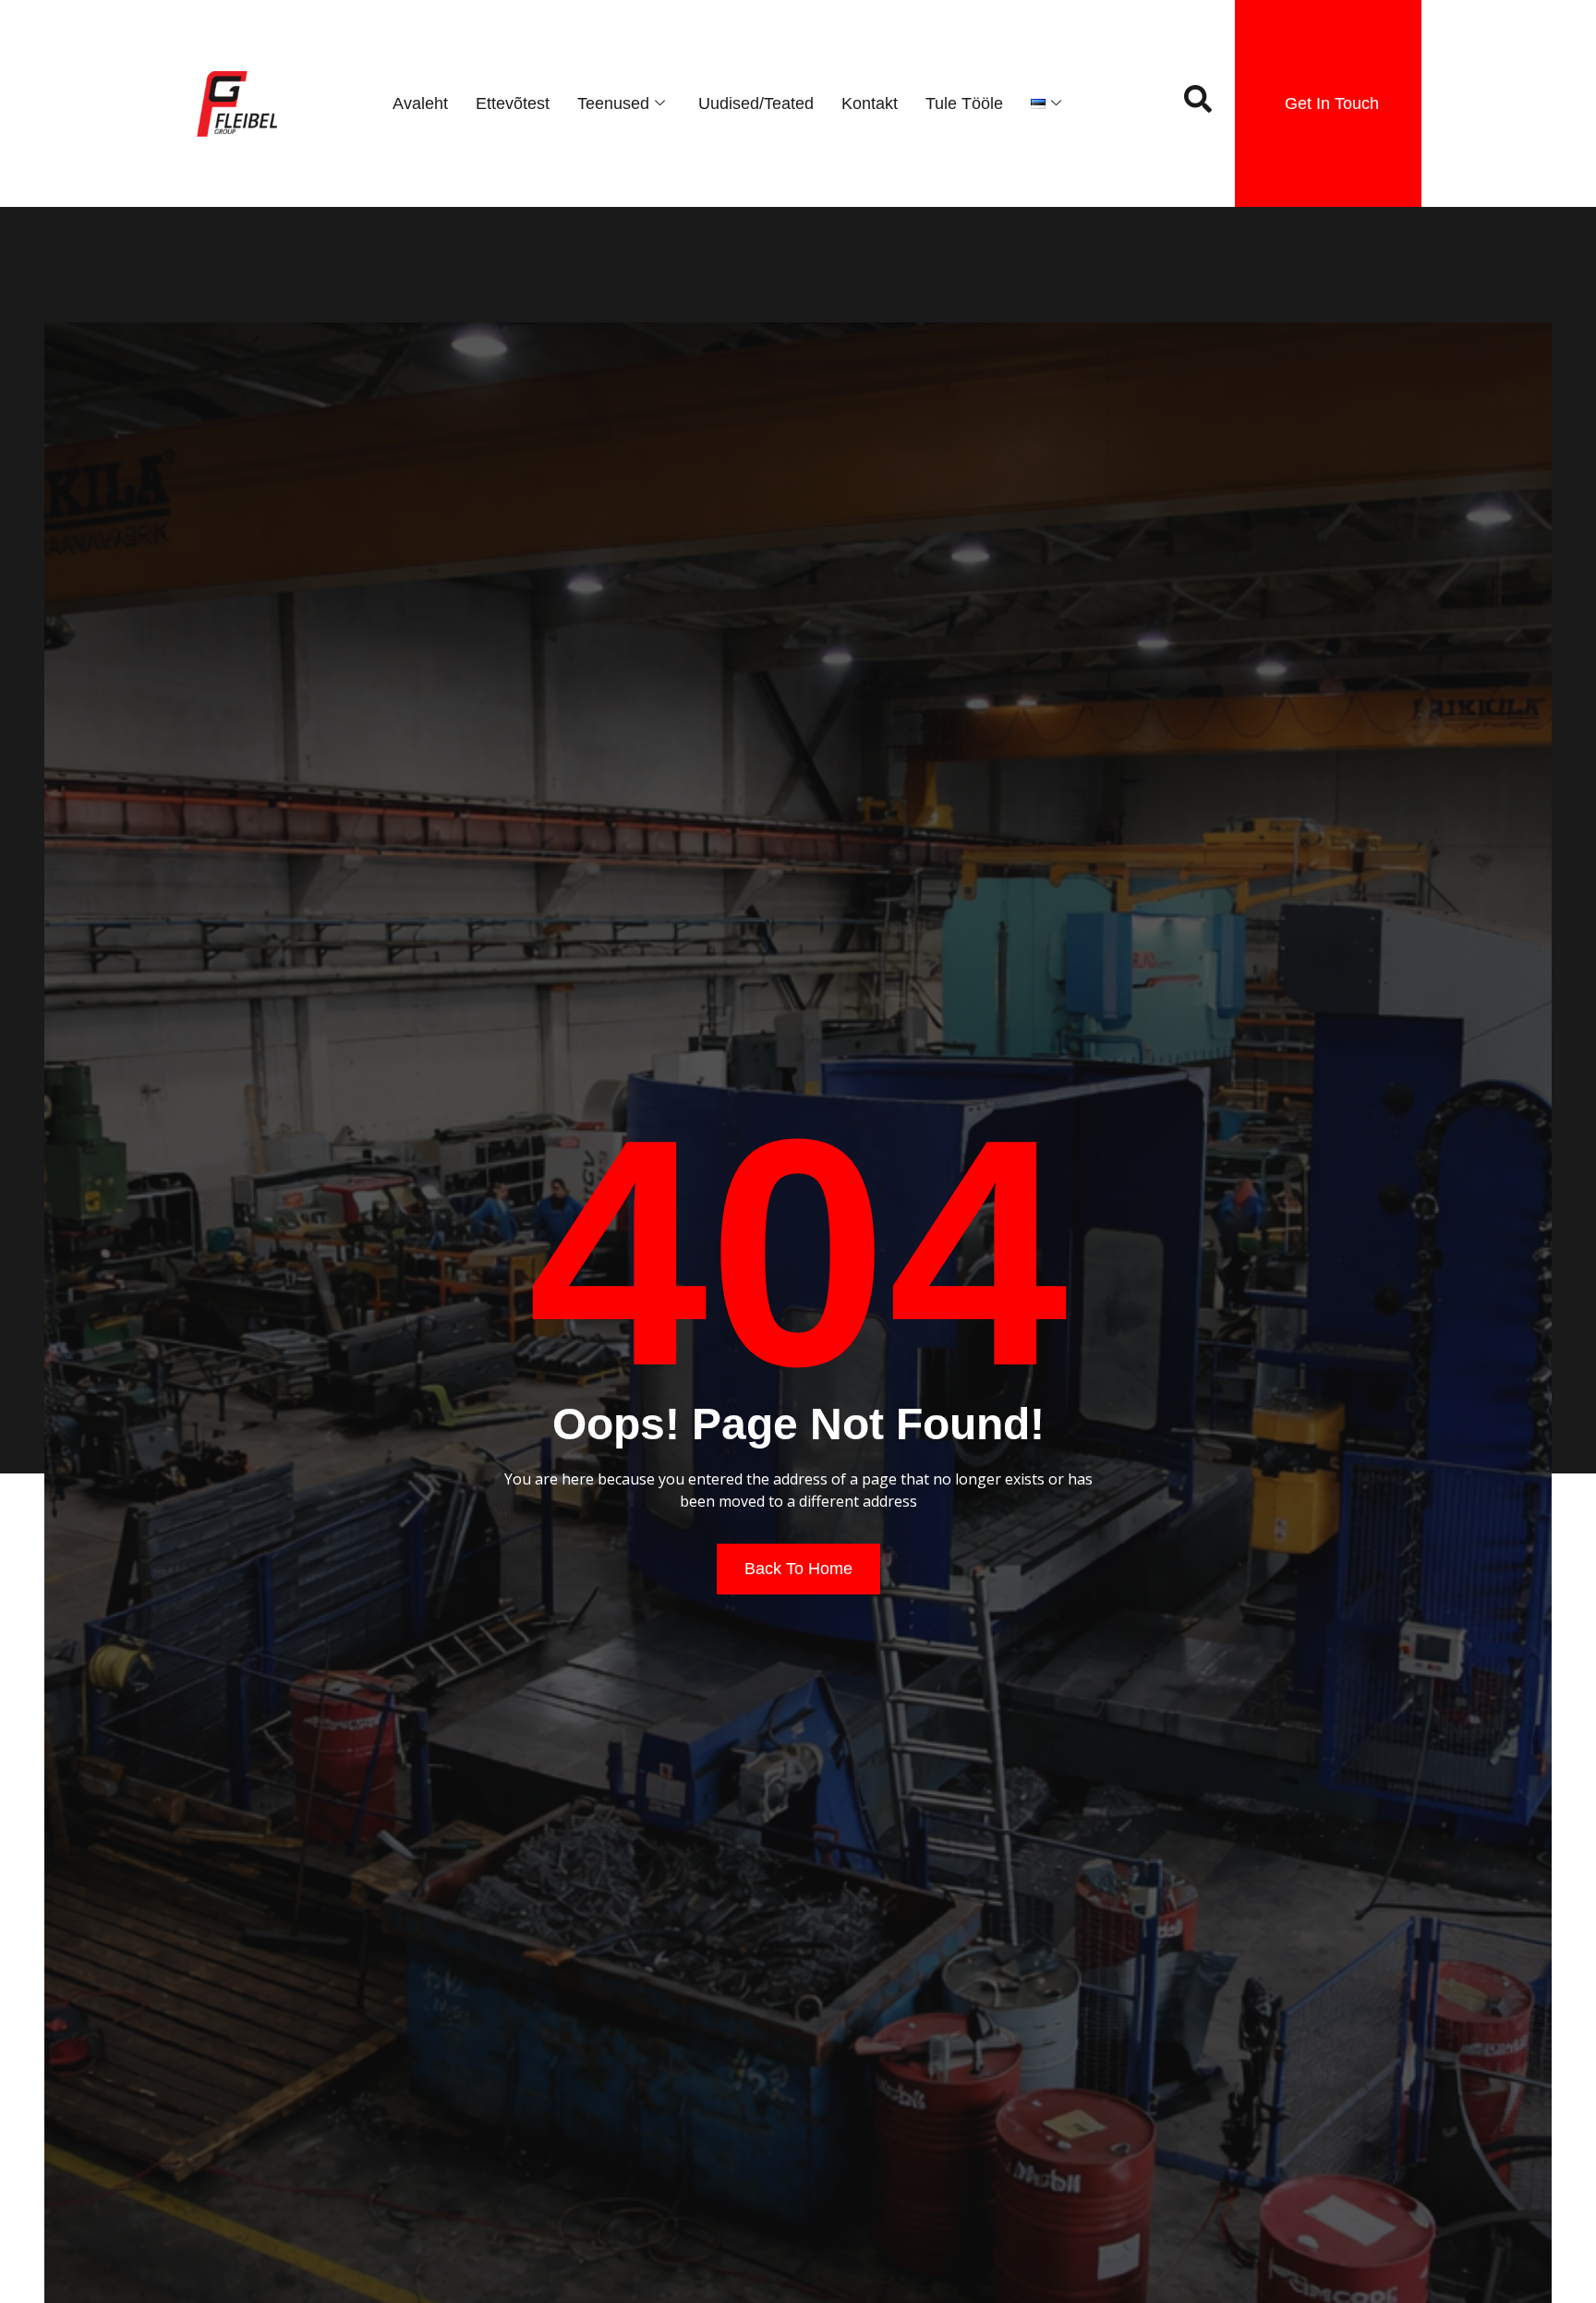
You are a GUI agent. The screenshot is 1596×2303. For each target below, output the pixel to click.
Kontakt (870, 103)
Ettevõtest (513, 103)
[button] (1198, 103)
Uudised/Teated (756, 103)
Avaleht (420, 103)
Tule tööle (964, 103)
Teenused (613, 103)
